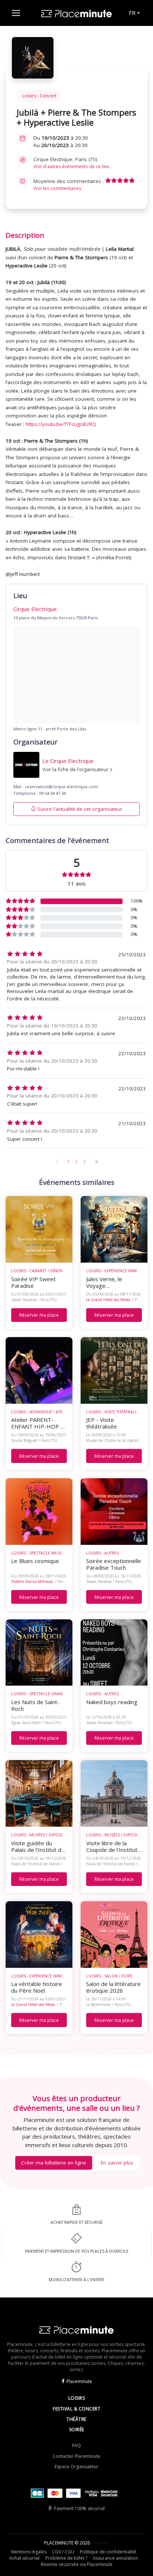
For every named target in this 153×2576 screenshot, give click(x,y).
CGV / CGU (63, 2552)
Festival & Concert (76, 2409)
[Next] (96, 1162)
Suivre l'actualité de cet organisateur (80, 809)
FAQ (76, 2445)
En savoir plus (117, 2163)
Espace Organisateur (76, 2467)
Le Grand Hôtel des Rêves (108, 1300)
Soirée (77, 2430)
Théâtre (76, 2419)
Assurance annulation (115, 2558)
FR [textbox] (132, 13)
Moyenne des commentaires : (69, 185)
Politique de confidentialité (108, 2552)
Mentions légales (29, 2552)
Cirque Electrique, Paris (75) (71, 163)
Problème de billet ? (66, 2558)
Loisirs (77, 2398)
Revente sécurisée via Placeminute (77, 2564)
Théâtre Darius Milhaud (32, 1582)
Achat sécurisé (25, 2558)
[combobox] (134, 13)
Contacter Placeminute (76, 2456)
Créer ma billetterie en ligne (54, 2163)
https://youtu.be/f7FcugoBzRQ (61, 424)
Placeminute (79, 2381)
